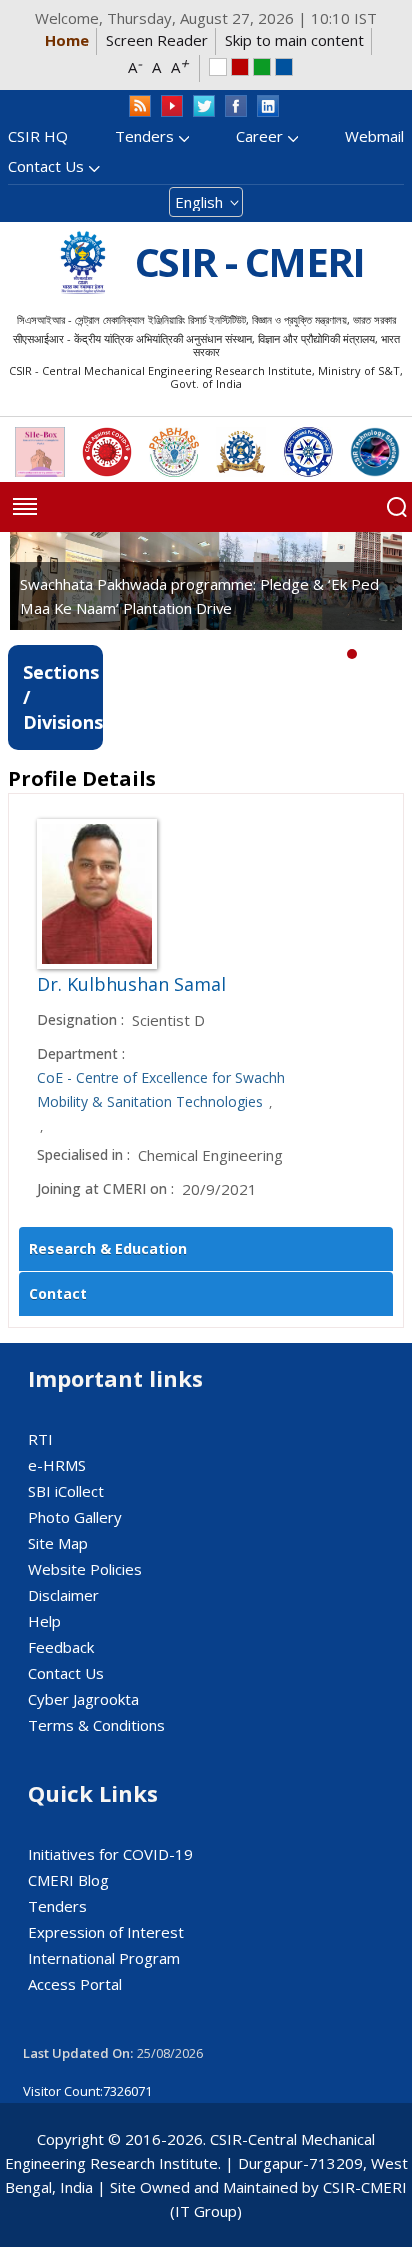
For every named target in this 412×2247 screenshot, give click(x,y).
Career (259, 136)
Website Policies (85, 1569)
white (218, 67)
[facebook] (236, 106)
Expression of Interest (106, 1932)
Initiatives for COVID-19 (110, 1854)
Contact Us (46, 166)
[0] (352, 654)
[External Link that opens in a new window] (40, 452)
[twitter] (204, 106)
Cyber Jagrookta (83, 1699)
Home (67, 40)
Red (240, 67)
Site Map (58, 1543)
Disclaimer (63, 1595)
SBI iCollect (66, 1491)
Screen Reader (157, 40)
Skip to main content (294, 40)
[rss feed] (140, 106)
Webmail (374, 136)
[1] (367, 654)
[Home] (83, 262)
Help (44, 1621)
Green (262, 67)
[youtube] (172, 106)
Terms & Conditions (96, 1725)
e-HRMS (57, 1465)
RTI (40, 1439)
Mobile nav (25, 507)
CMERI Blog (68, 1880)
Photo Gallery (75, 1517)
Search (397, 507)
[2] (382, 654)
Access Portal (75, 1984)
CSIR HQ (38, 136)
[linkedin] (268, 106)
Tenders (144, 136)
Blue (284, 67)
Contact (58, 1293)
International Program (104, 1958)
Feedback (61, 1647)
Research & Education (108, 1248)
